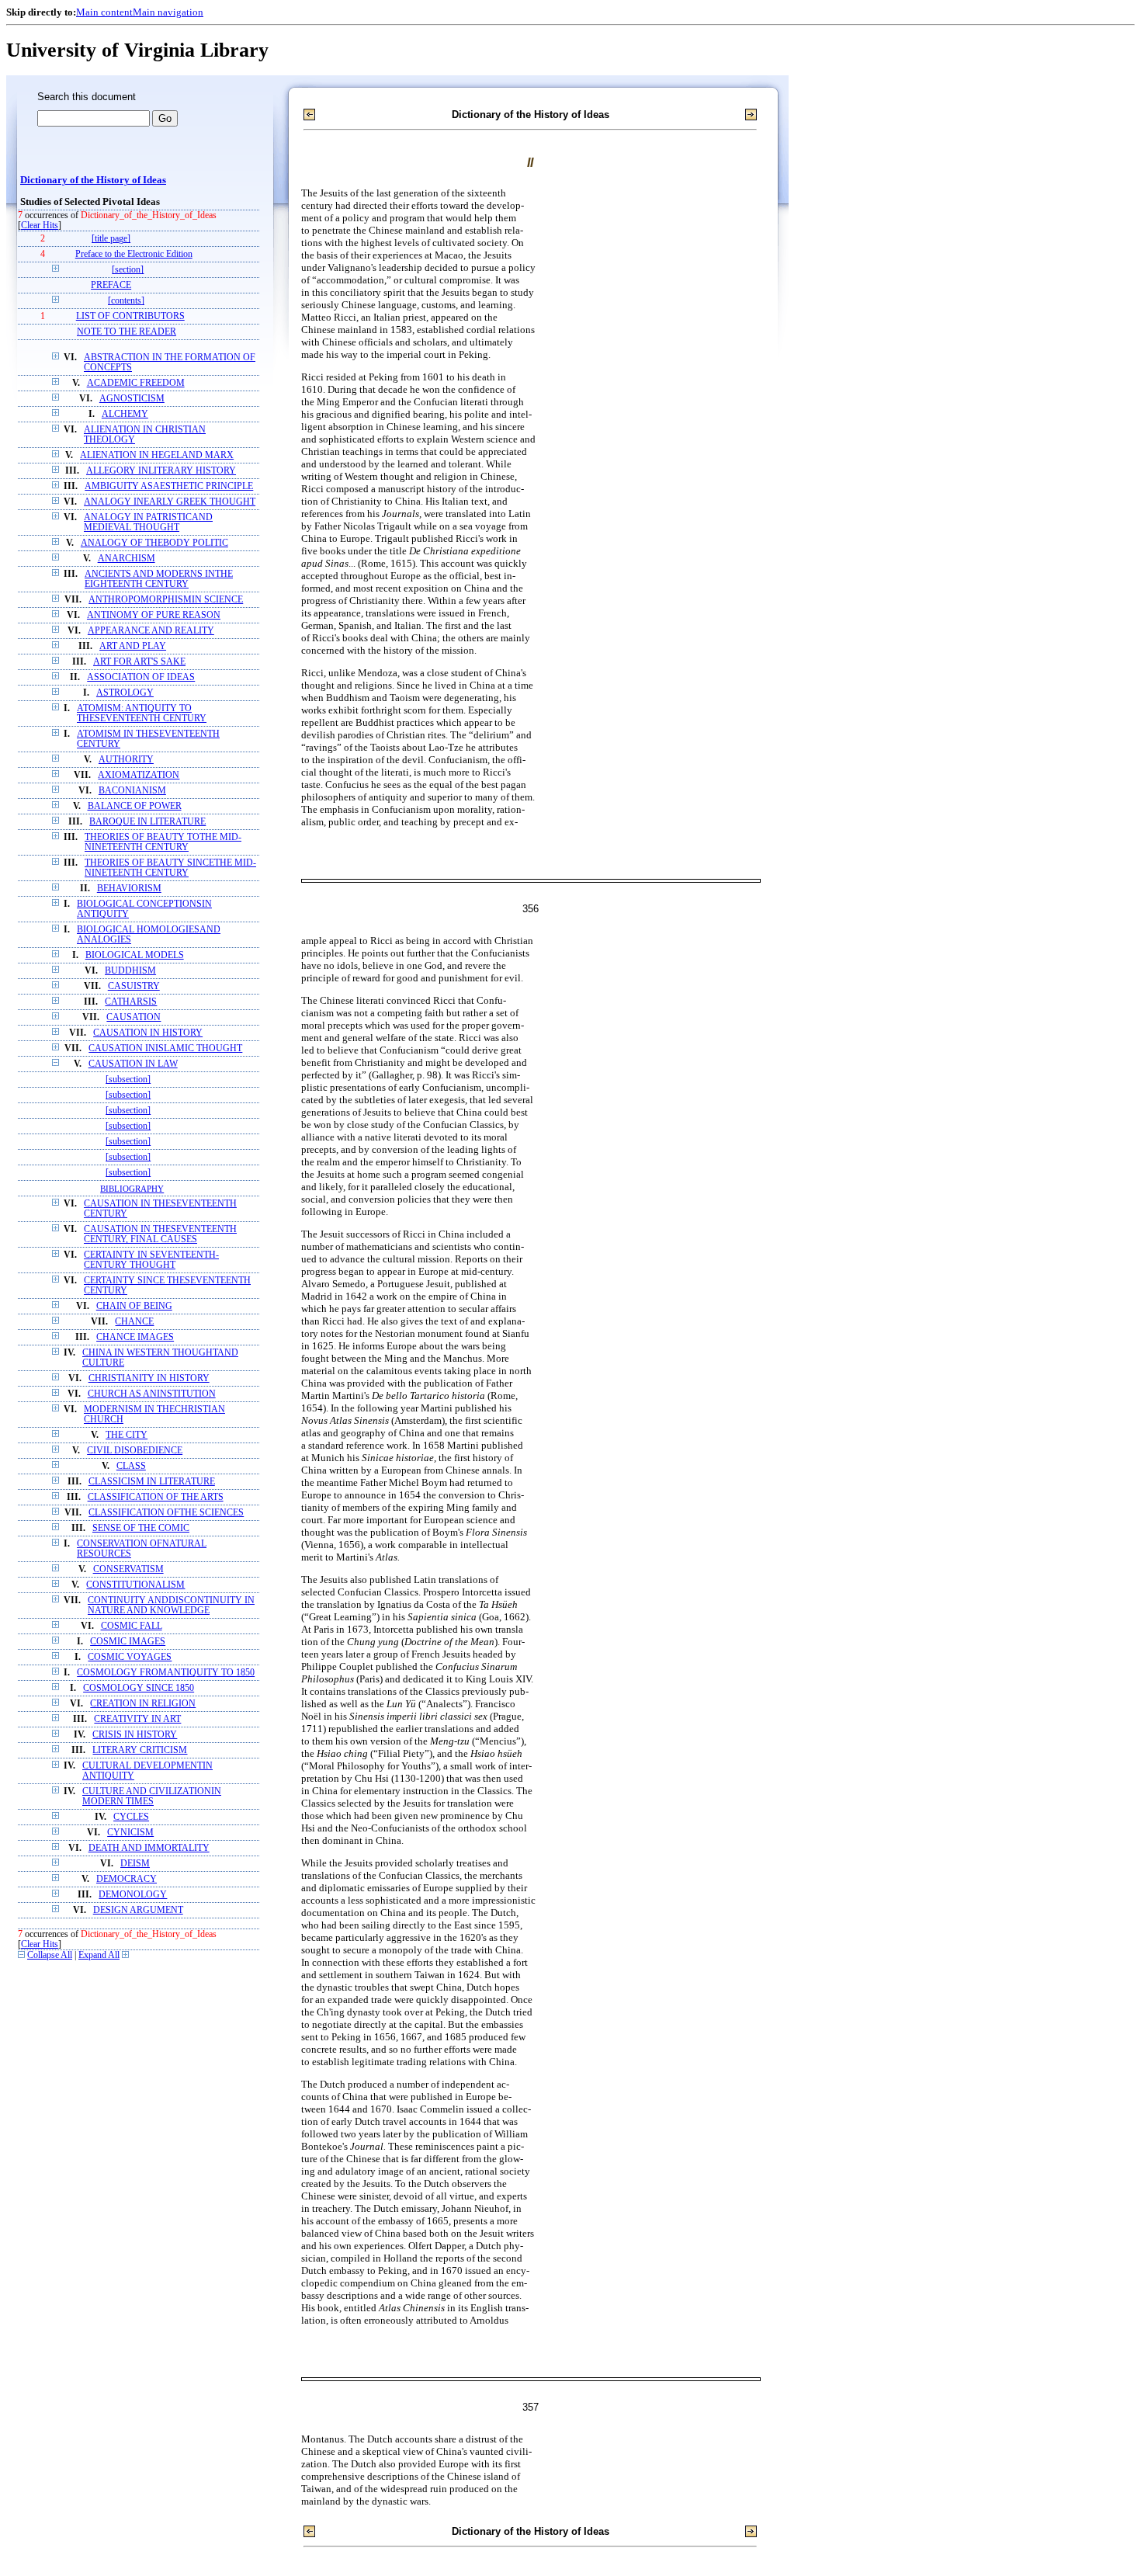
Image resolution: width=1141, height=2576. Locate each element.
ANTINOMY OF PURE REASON (154, 615)
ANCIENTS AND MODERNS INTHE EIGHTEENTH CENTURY (159, 579)
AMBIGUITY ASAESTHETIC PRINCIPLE (169, 486)
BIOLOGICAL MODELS (135, 955)
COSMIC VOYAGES (130, 1657)
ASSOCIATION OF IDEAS (141, 677)
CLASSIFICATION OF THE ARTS (156, 1497)
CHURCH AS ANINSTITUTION (152, 1394)
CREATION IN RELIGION (143, 1704)
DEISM (135, 1864)
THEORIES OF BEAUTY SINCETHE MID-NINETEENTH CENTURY (170, 868)
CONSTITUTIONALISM (135, 1585)
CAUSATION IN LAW (133, 1064)
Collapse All (50, 1955)
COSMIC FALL (132, 1626)
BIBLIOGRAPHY (132, 1189)
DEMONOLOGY (133, 1895)
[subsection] (128, 1080)
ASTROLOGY (125, 693)
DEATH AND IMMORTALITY (149, 1848)
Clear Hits (40, 226)
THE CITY (127, 1435)
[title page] (111, 239)
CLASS (131, 1466)
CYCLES (131, 1817)
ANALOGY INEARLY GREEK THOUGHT (170, 502)
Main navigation (168, 12)
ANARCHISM (127, 559)
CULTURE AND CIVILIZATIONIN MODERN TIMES (152, 1797)
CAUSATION (134, 1017)
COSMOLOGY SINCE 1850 (139, 1688)
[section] (128, 270)
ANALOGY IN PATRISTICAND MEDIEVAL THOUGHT (148, 522)
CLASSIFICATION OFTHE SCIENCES (166, 1513)
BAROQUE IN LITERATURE (147, 822)
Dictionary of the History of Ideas (93, 180)
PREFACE (111, 285)
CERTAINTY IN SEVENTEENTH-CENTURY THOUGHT (151, 1260)
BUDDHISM (130, 971)
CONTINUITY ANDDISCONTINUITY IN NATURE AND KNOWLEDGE (171, 1606)
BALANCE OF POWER (135, 806)
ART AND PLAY (133, 646)
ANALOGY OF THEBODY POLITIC (154, 543)
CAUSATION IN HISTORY (148, 1033)
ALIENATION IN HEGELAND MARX (157, 455)
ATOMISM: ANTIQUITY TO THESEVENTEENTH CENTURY (142, 713)
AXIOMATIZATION (139, 775)
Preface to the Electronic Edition (134, 254)
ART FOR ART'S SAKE (139, 662)
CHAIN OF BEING (134, 1306)
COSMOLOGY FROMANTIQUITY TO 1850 (166, 1673)
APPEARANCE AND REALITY (151, 631)
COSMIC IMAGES (128, 1642)
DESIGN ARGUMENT (138, 1910)
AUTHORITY (126, 760)
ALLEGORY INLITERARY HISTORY (161, 471)
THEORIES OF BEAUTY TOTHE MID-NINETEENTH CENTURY (163, 842)
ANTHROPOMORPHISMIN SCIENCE (166, 600)
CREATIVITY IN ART (137, 1719)
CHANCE (134, 1322)
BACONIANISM (132, 791)
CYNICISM (130, 1833)
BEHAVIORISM (129, 889)
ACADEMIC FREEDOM (136, 383)
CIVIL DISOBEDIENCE (135, 1451)
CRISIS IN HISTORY (135, 1735)
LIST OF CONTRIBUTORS (130, 316)
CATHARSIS (131, 1002)
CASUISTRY (134, 986)
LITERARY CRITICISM (140, 1750)
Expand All (99, 1955)
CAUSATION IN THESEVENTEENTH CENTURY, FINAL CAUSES (160, 1234)
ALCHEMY (125, 414)
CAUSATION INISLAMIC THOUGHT (165, 1048)
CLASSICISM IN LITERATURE (152, 1482)
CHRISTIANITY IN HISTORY (149, 1378)
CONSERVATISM (128, 1569)
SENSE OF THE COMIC (141, 1528)
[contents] (126, 301)
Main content (104, 12)
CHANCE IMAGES (135, 1337)
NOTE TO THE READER (127, 332)
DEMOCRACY (127, 1879)
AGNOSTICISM (132, 399)
